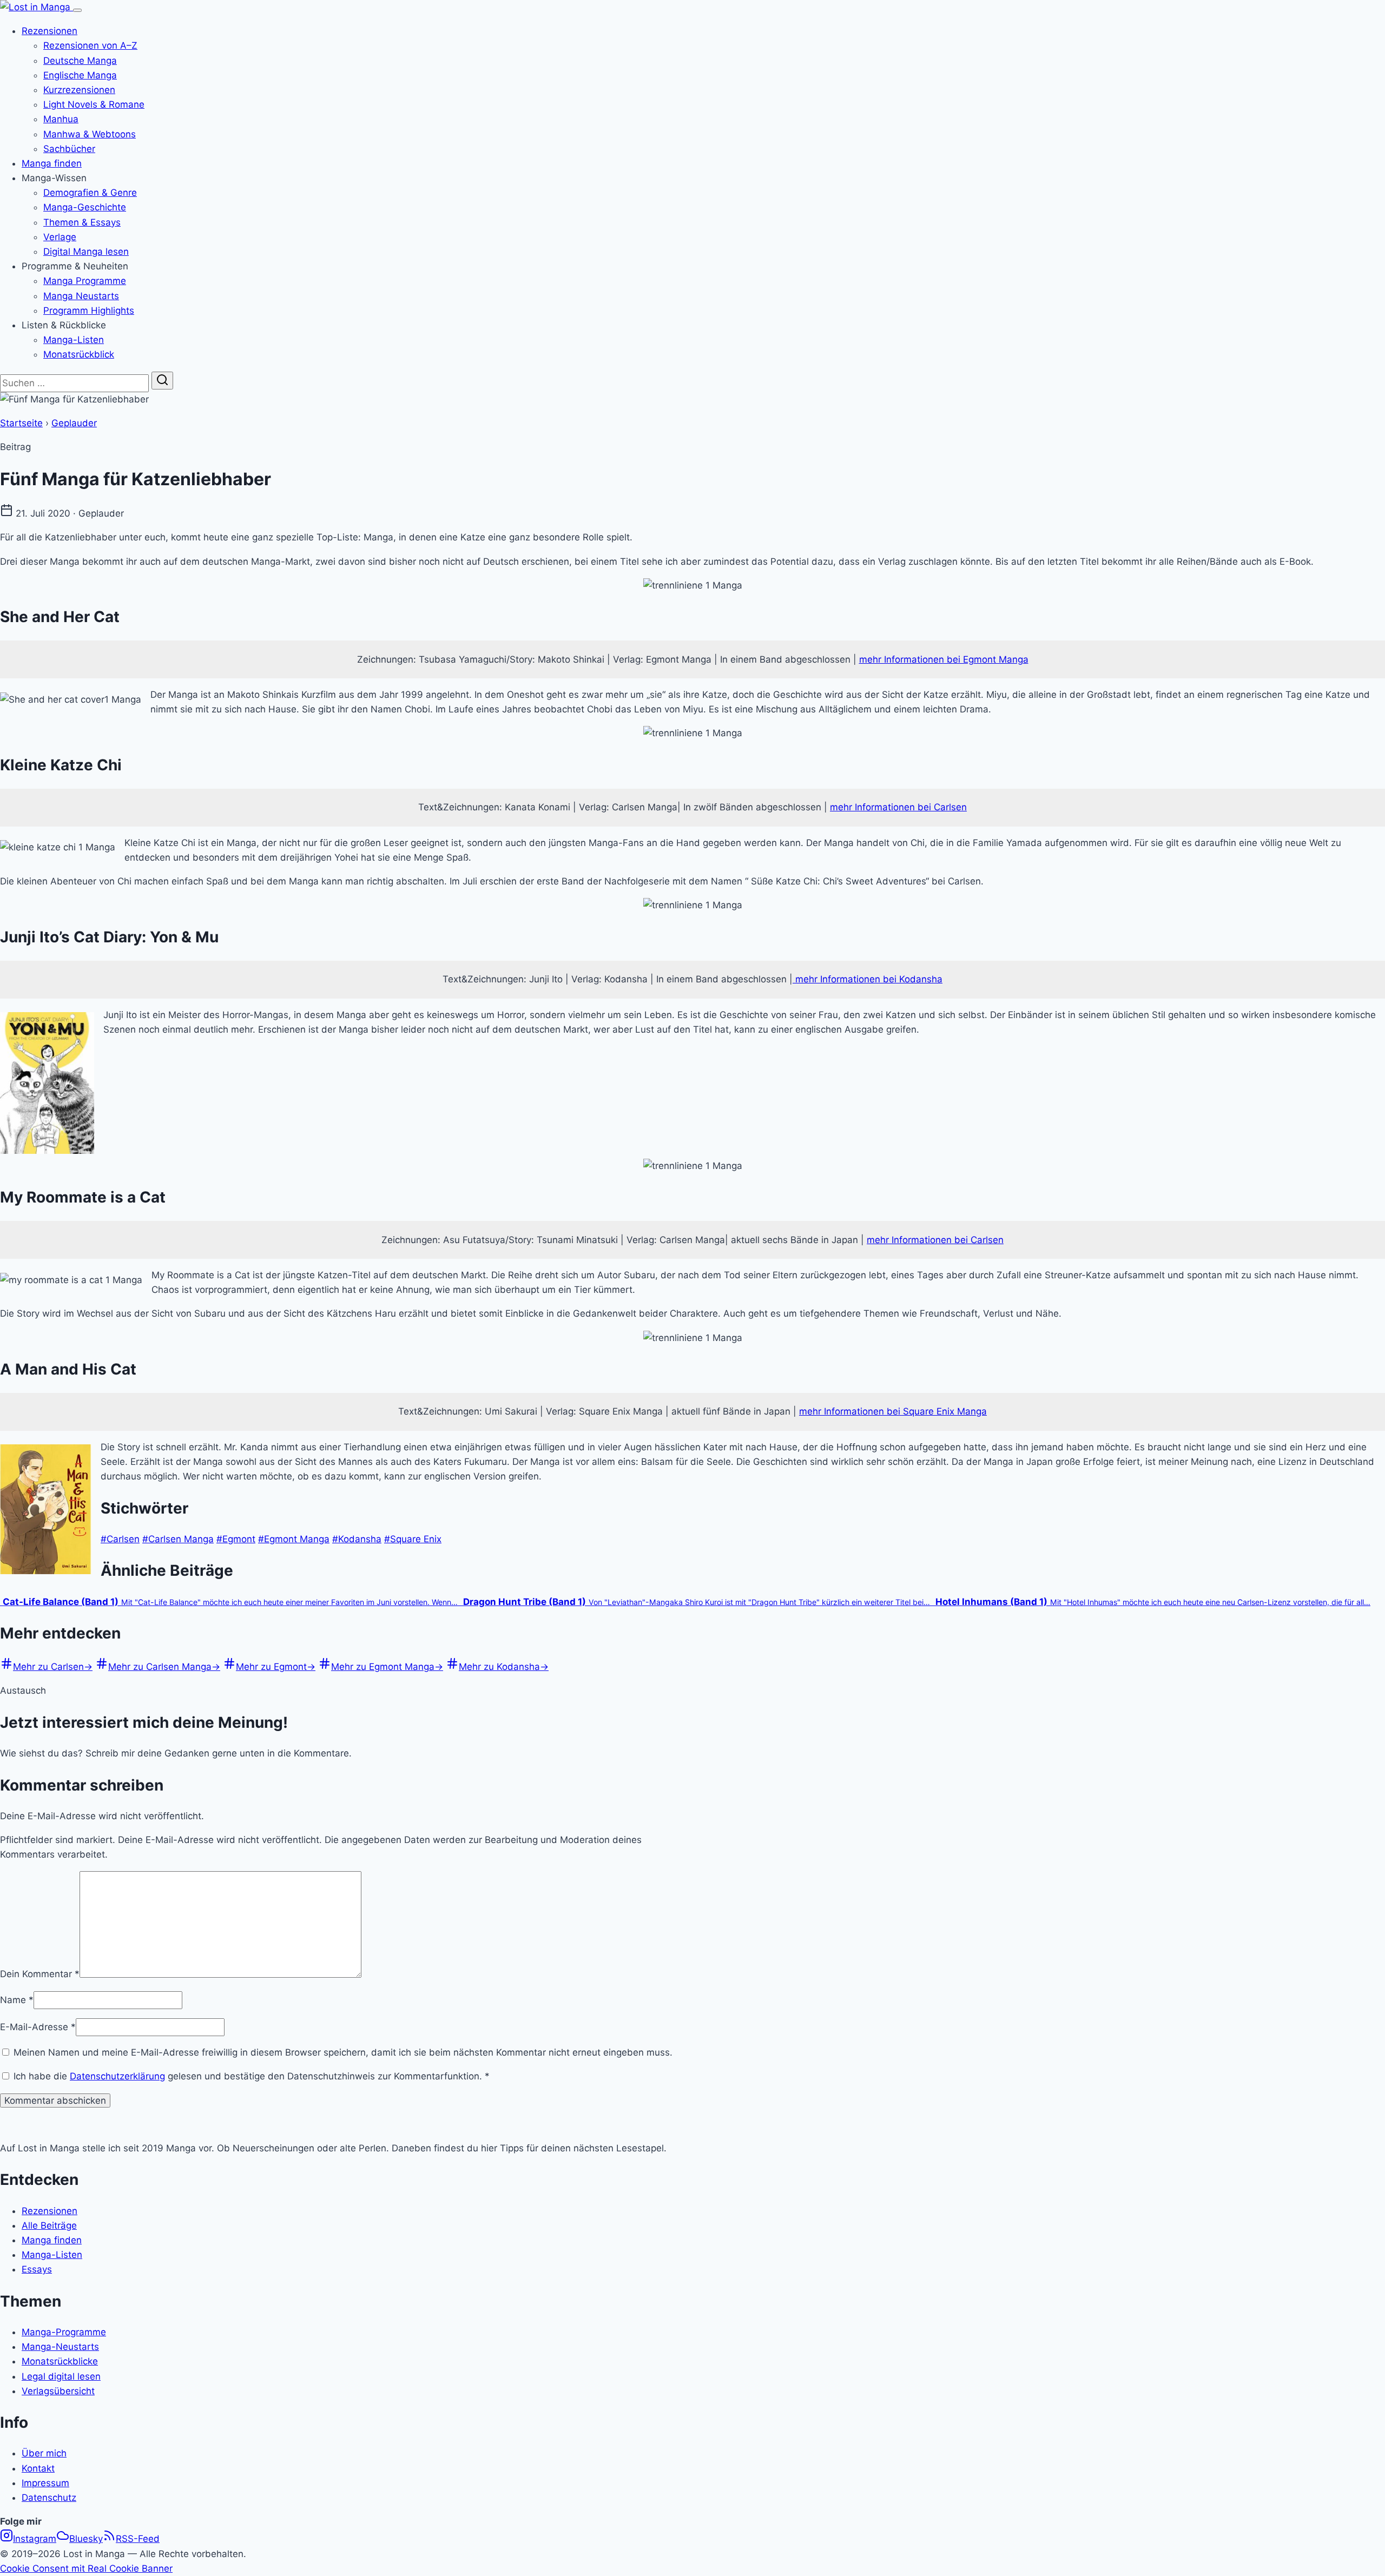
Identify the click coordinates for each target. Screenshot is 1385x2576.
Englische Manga (80, 75)
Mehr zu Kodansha (504, 1667)
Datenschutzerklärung (117, 2076)
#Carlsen (120, 1539)
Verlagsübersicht (58, 2391)
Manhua (61, 119)
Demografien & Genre (90, 193)
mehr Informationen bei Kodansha (868, 979)
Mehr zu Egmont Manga (387, 1667)
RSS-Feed (138, 2539)
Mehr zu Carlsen (53, 1667)
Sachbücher (69, 149)
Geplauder (74, 423)
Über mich (44, 2453)
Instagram (35, 2539)
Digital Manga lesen (86, 252)
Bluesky (86, 2539)
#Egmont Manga (294, 1539)
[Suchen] (162, 381)
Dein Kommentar (40, 1974)
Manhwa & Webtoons (90, 134)
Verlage (60, 237)
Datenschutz (49, 2498)
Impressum (45, 2483)
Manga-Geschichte (85, 207)
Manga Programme (85, 281)
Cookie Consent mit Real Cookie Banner (86, 2568)
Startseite (21, 423)
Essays (37, 2269)
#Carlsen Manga (178, 1539)
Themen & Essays (82, 222)
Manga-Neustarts (60, 2347)
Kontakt (38, 2468)
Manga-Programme (64, 2332)
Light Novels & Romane (94, 104)
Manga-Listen (74, 340)
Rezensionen (50, 31)
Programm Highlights (89, 311)
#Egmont (236, 1539)
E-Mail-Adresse (38, 2027)
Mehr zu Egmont (276, 1667)
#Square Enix (413, 1539)
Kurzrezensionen (79, 90)
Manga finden (52, 163)
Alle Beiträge (49, 2225)
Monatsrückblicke (60, 2361)
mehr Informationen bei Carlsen (898, 807)
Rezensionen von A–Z (90, 45)
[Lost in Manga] (37, 7)
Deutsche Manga (80, 61)
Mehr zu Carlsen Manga (164, 1667)
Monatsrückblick (79, 354)
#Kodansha (357, 1539)
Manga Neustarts (81, 296)
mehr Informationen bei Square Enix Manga (893, 1411)
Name (17, 2000)
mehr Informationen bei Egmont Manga (944, 659)
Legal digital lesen (61, 2376)
